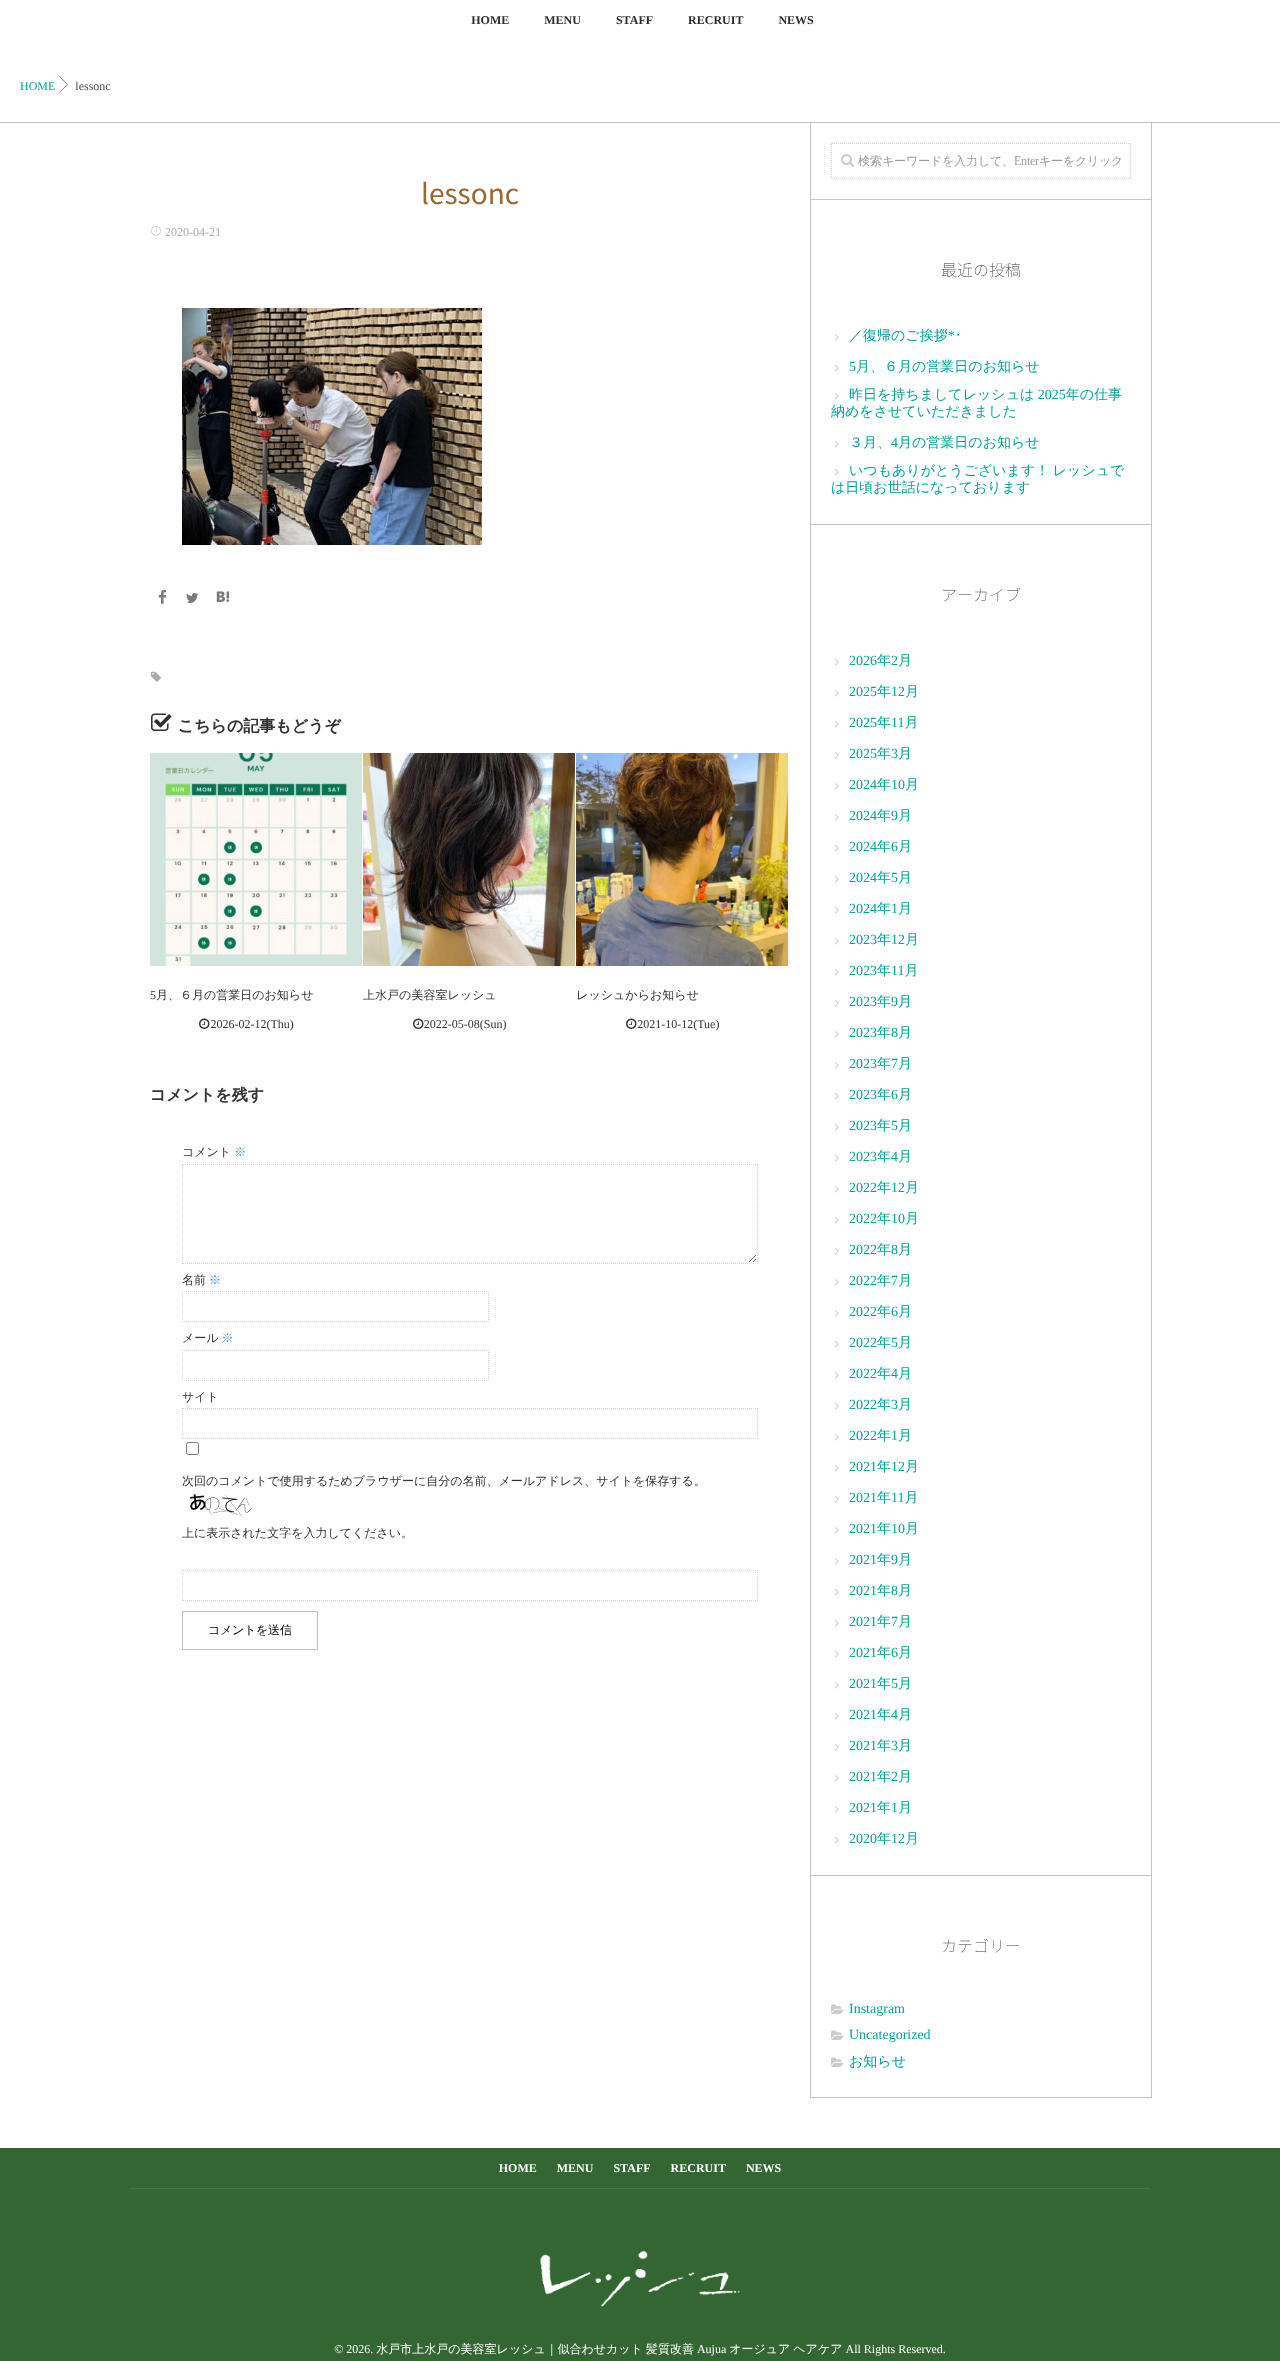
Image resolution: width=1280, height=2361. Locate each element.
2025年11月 (883, 723)
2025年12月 (884, 692)
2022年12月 (884, 1188)
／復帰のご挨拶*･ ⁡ (907, 336)
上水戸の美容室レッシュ (429, 995)
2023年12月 (884, 940)
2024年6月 (880, 847)
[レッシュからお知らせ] (682, 859)
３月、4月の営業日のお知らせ (944, 443)
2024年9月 (880, 816)
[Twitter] (193, 599)
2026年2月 (880, 661)
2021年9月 (880, 1560)
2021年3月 (880, 1746)
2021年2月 (880, 1777)
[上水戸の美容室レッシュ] (469, 859)
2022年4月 (880, 1374)
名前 (201, 1280)
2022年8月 (880, 1250)
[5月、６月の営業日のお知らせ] (256, 859)
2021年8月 (880, 1591)
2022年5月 (880, 1343)
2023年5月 (880, 1126)
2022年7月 (880, 1281)
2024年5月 (880, 878)
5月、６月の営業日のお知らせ (231, 995)
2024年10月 (884, 785)
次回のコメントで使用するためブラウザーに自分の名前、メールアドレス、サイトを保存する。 (444, 1481)
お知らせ (877, 2062)
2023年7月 (880, 1064)
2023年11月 (883, 971)
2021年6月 (880, 1653)
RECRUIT (715, 20)
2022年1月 (880, 1436)
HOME (490, 20)
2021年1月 (880, 1808)
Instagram (877, 2009)
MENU (562, 20)
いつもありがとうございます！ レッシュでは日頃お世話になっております (977, 480)
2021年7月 (880, 1622)
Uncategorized (890, 2035)
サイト (200, 1397)
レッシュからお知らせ (637, 995)
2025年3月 (880, 754)
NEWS (795, 20)
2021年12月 (884, 1467)
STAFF (634, 20)
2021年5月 (880, 1684)
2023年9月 (880, 1002)
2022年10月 (884, 1219)
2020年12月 (884, 1839)
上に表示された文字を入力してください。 (297, 1533)
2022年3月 (880, 1405)
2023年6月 (880, 1095)
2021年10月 (884, 1529)
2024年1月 (880, 909)
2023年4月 (880, 1157)
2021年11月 (883, 1498)
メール (208, 1338)
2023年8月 (880, 1033)
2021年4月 (880, 1715)
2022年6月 (880, 1312)
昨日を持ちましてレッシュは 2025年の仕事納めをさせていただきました (976, 404)
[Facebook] (162, 599)
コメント (214, 1152)
